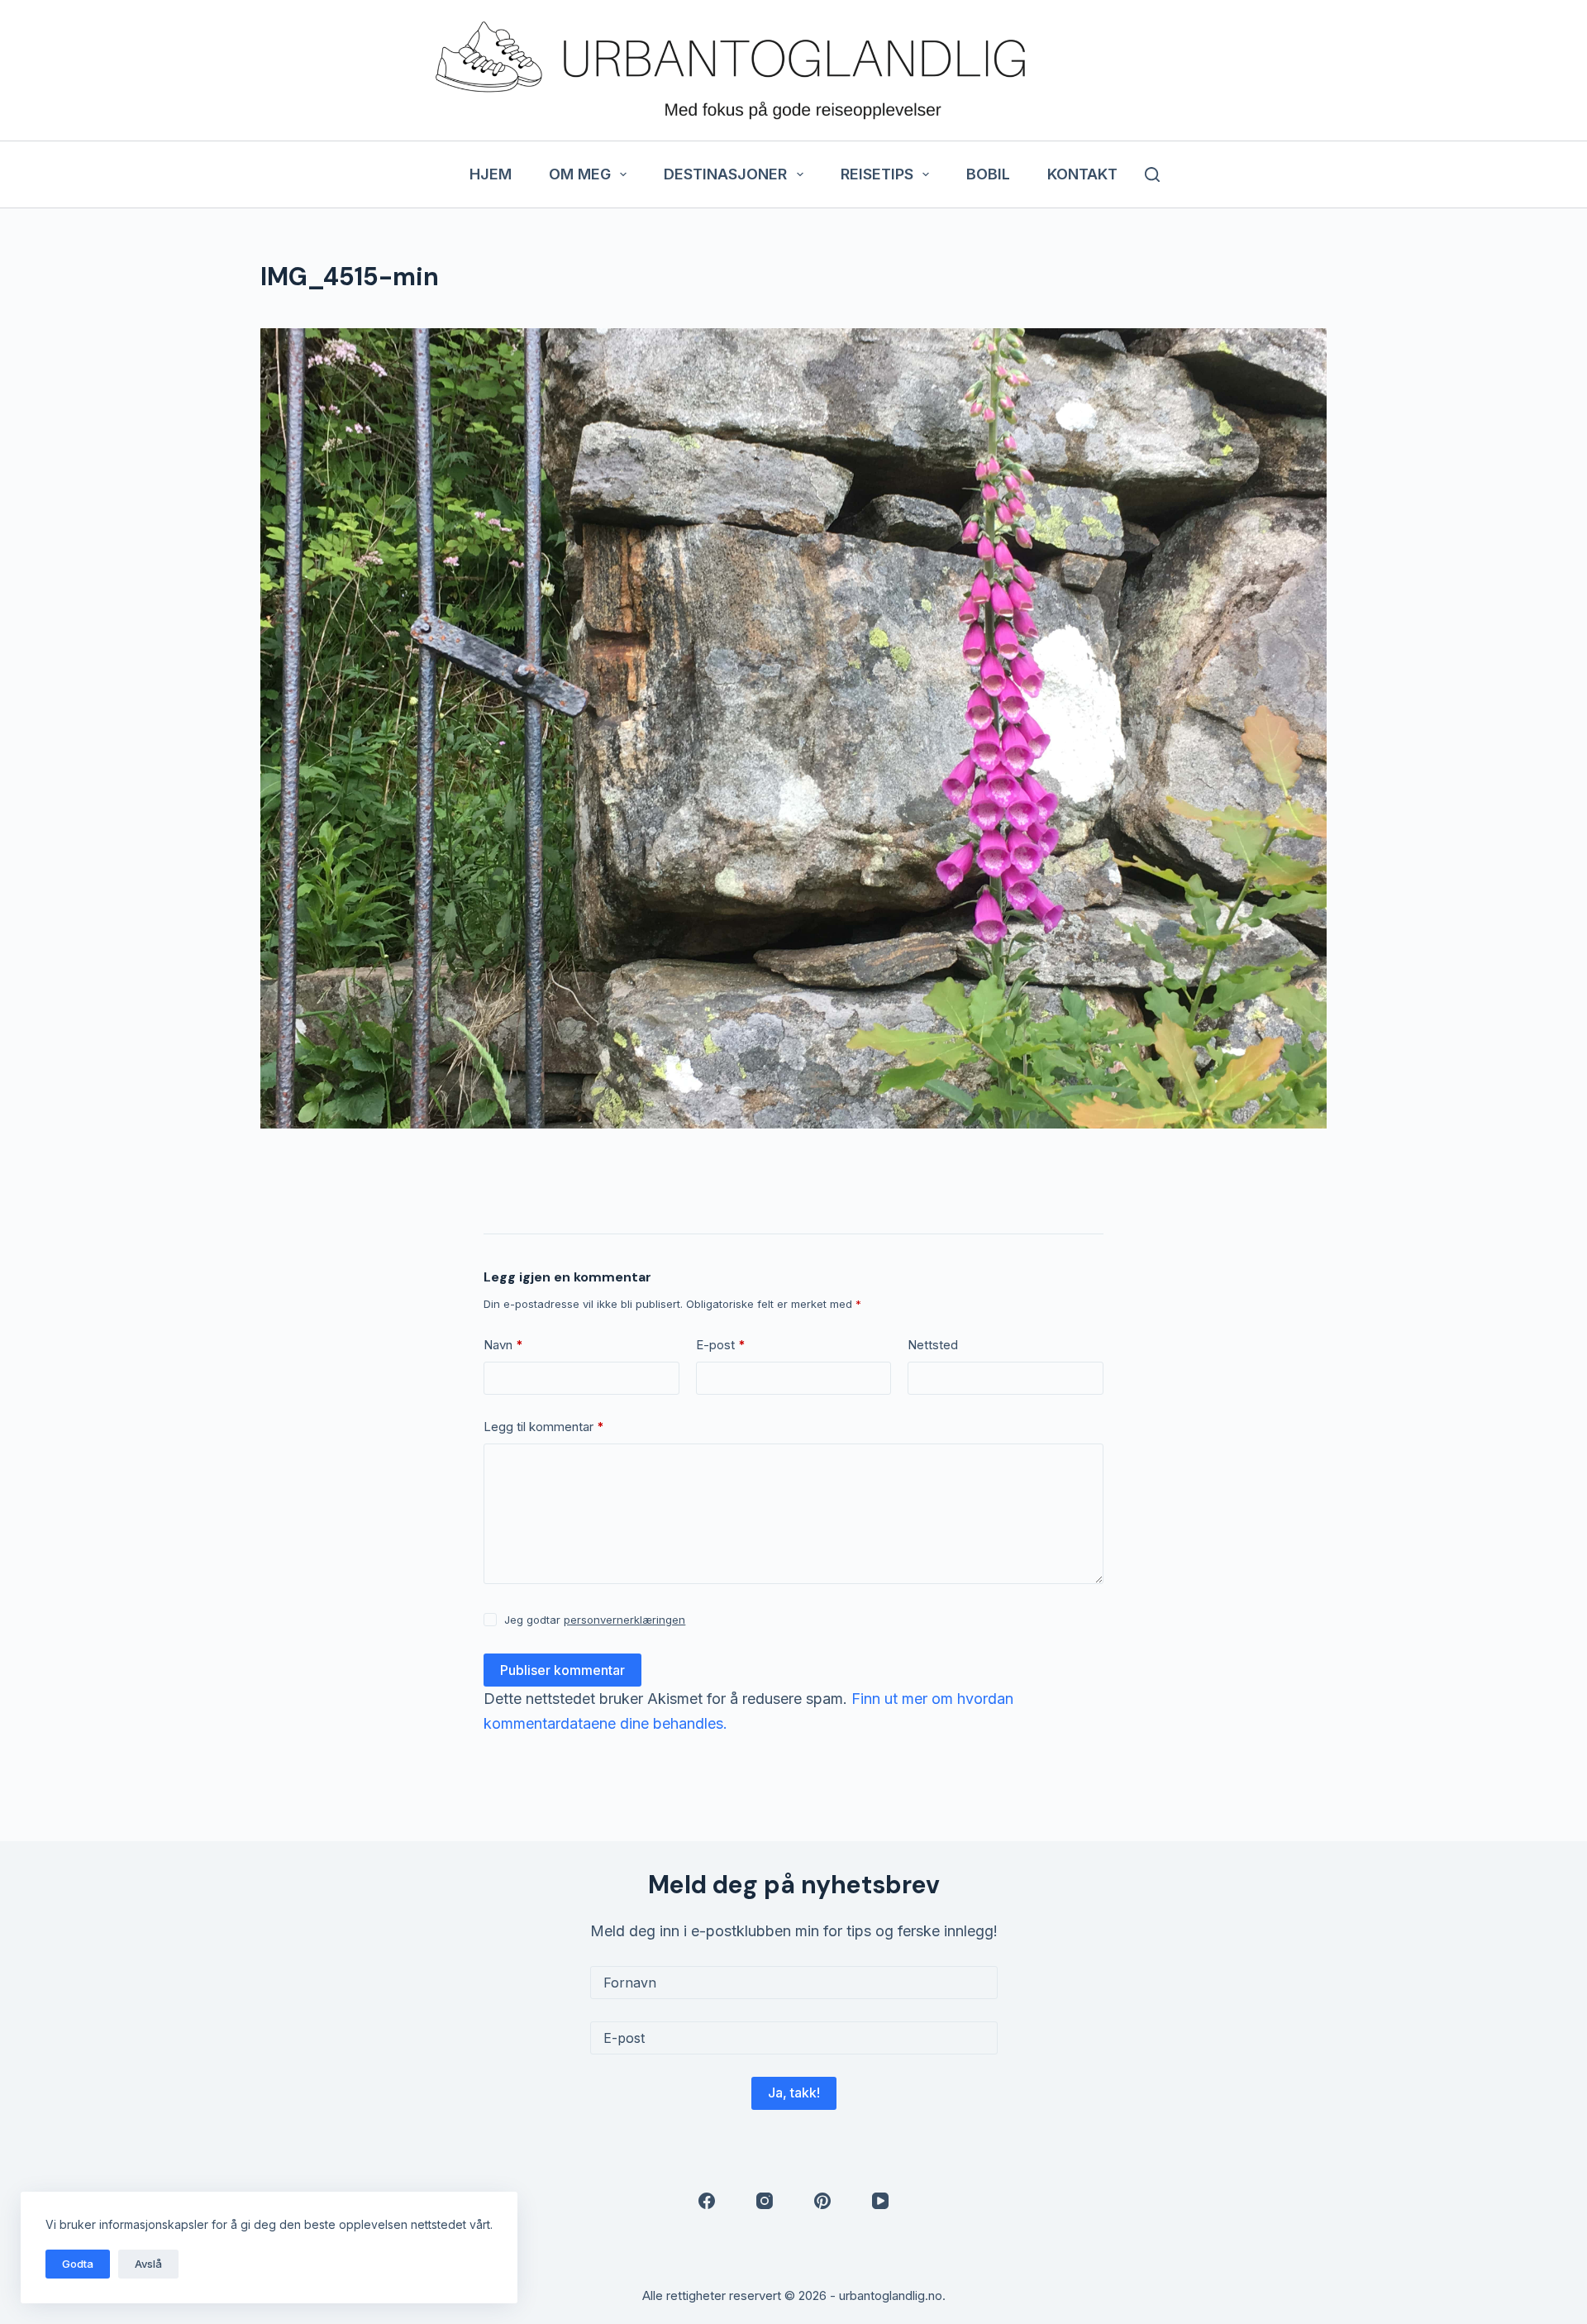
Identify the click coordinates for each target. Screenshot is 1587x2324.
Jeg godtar (595, 1620)
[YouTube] (880, 2201)
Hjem (491, 174)
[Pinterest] (822, 2201)
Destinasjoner (725, 174)
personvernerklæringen (624, 1620)
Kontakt (1082, 174)
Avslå (148, 2264)
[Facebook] (707, 2201)
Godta (78, 2264)
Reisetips (877, 174)
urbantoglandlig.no (891, 2295)
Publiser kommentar (562, 1670)
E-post (721, 1345)
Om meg (580, 174)
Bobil (988, 174)
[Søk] (1152, 174)
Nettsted (933, 1345)
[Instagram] (765, 2201)
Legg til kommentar (544, 1427)
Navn (503, 1345)
